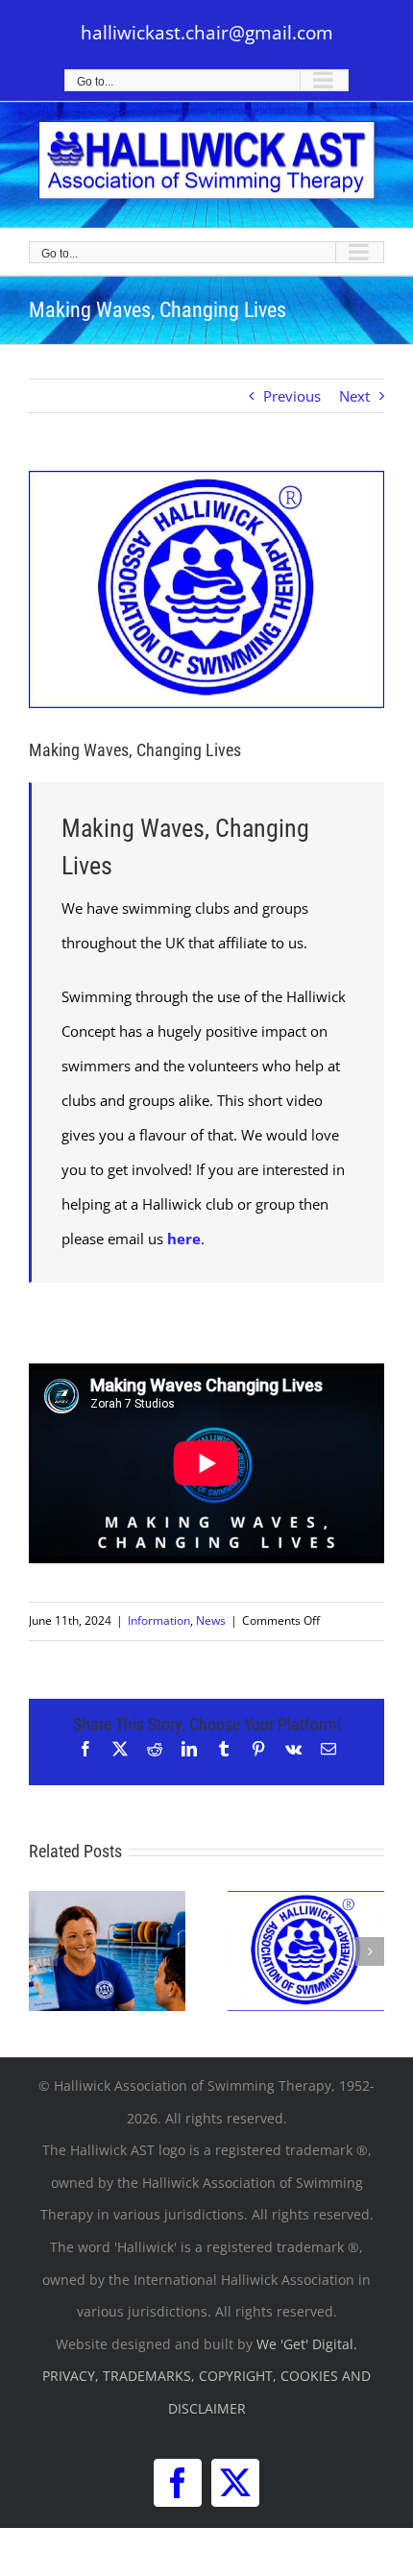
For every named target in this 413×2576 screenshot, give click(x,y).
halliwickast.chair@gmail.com (207, 33)
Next (354, 396)
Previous (292, 396)
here (184, 1239)
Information (159, 1620)
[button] (43, 1951)
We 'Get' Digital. (307, 2344)
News (211, 1620)
